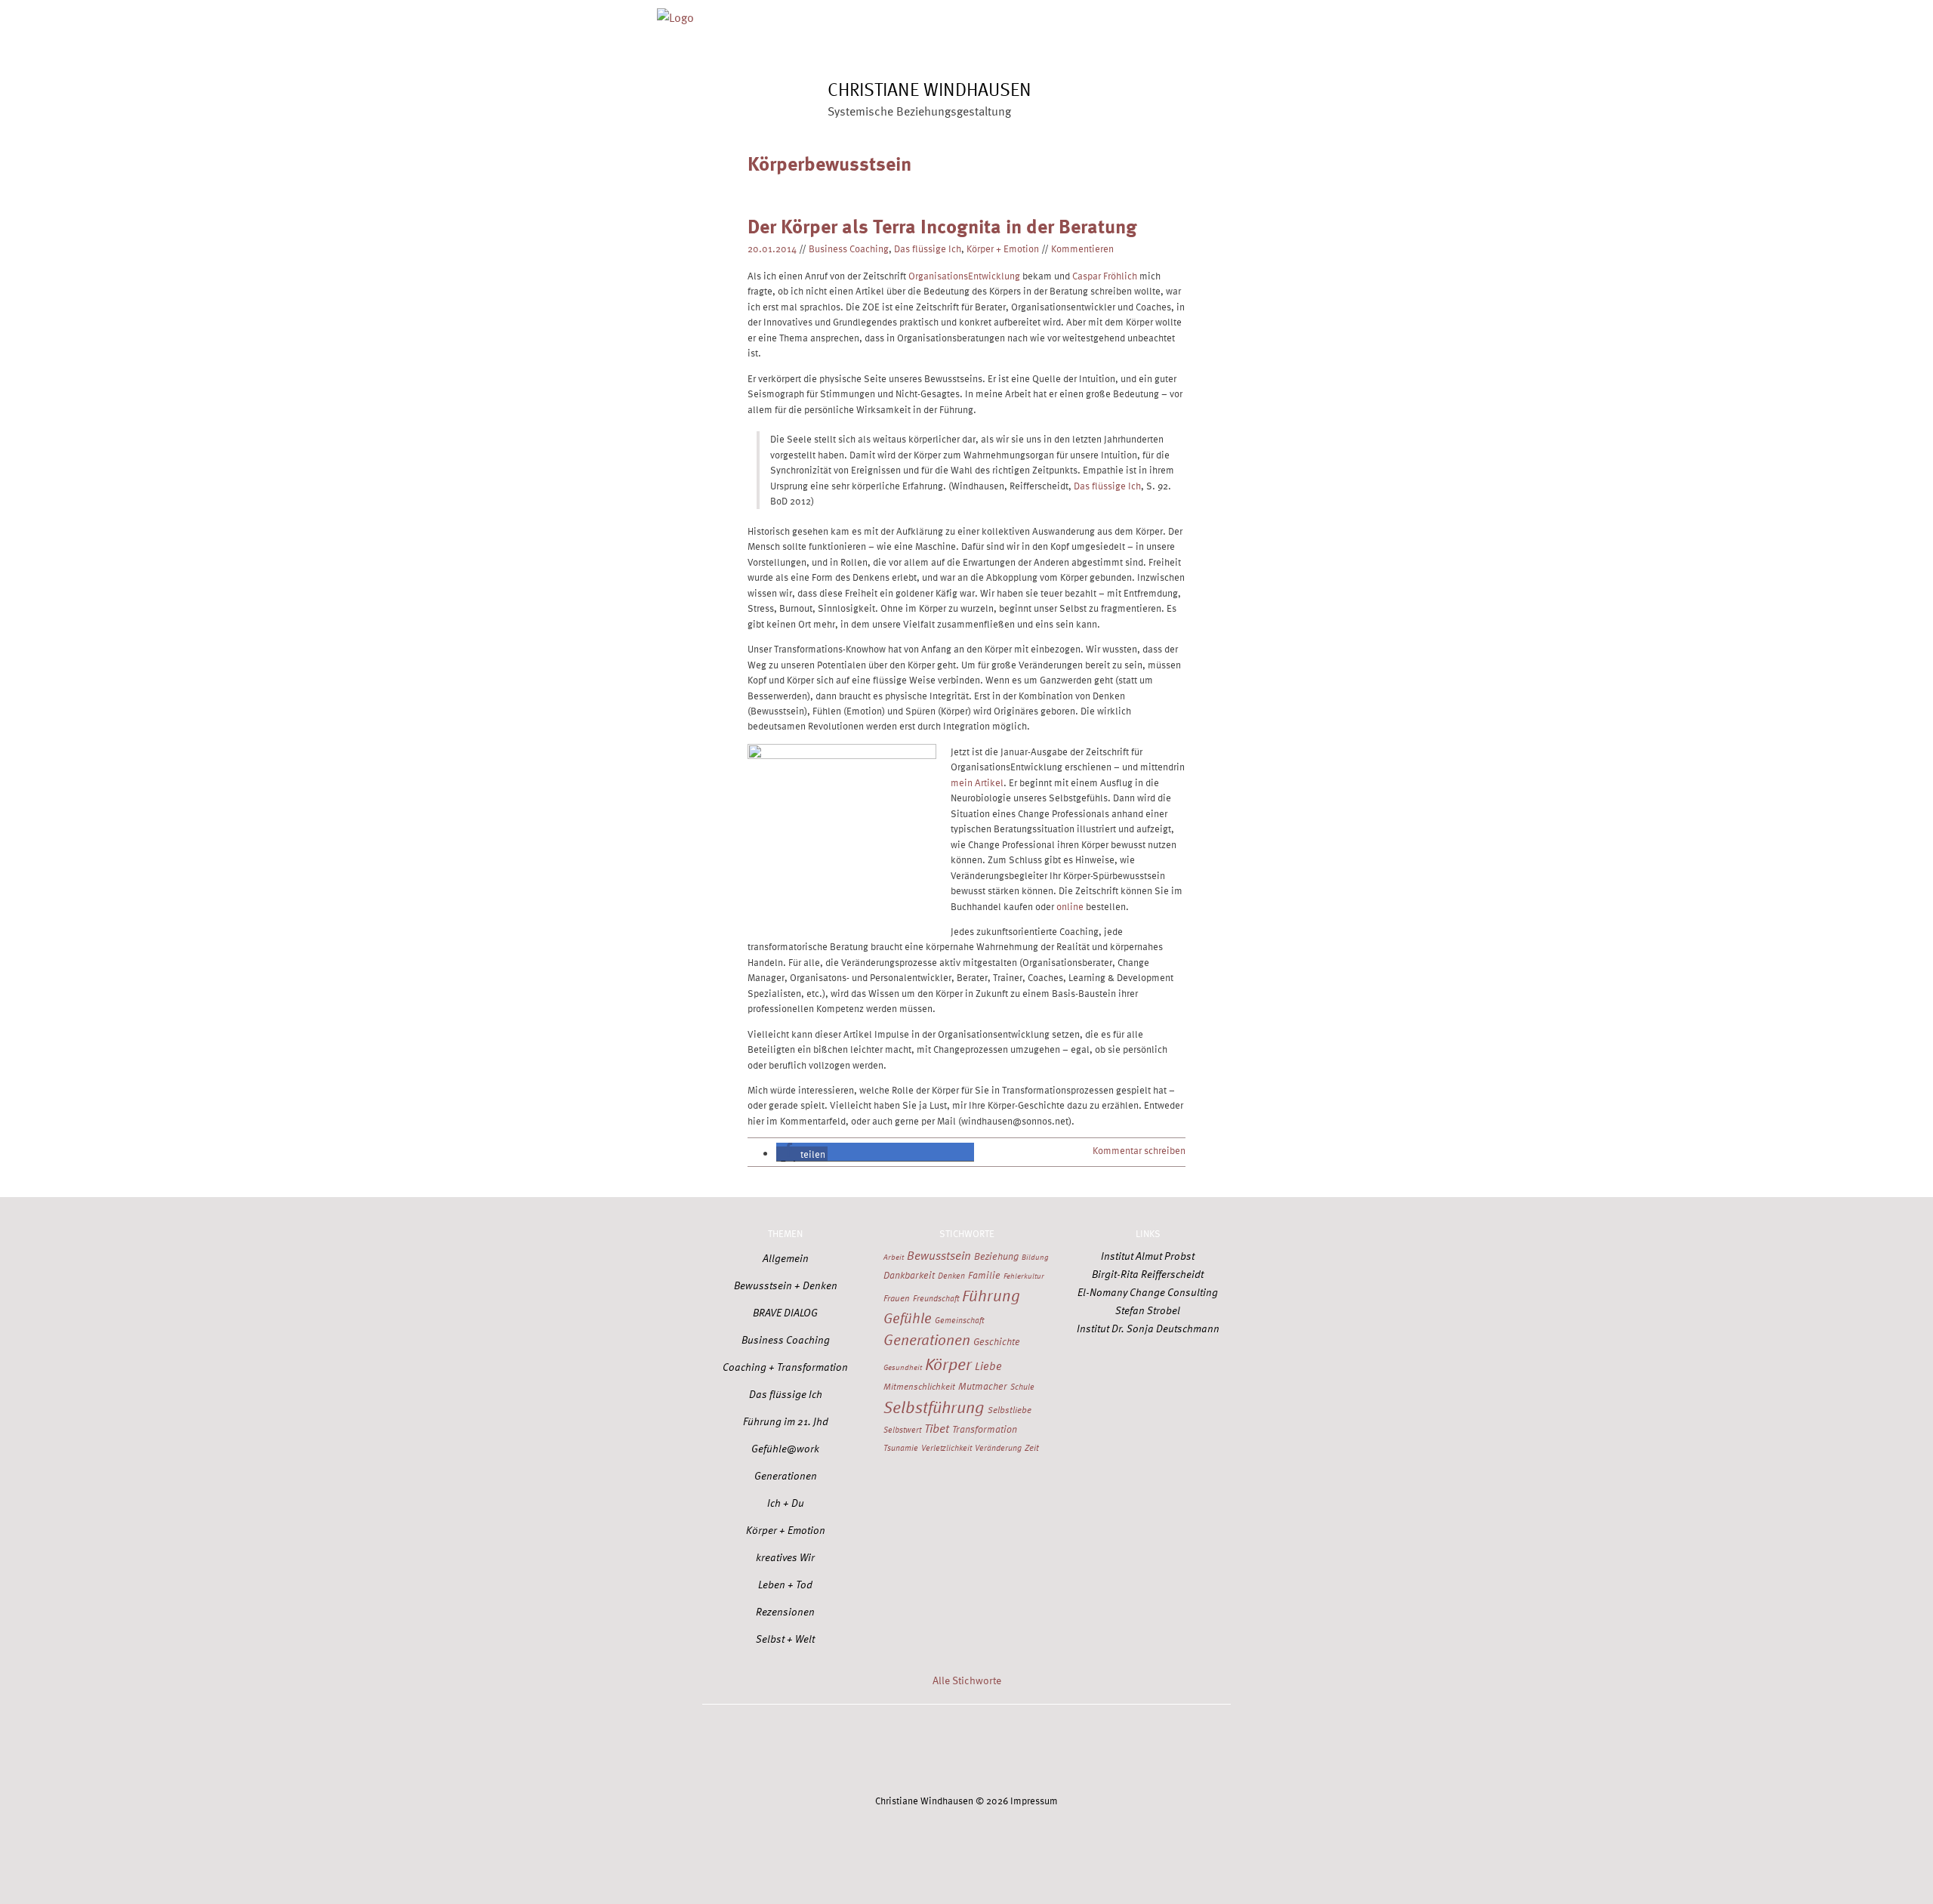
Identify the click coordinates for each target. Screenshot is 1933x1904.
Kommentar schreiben (1139, 1150)
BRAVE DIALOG (785, 1312)
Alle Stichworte (967, 1680)
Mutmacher (983, 1386)
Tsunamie (901, 1447)
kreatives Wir (785, 1557)
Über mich (884, 12)
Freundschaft (936, 1298)
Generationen (786, 1475)
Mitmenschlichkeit (919, 1386)
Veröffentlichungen (1115, 12)
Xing (933, 1751)
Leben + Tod (785, 1584)
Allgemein (786, 1258)
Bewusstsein (939, 1255)
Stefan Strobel (1148, 1310)
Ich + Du (786, 1503)
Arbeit (894, 1257)
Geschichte (997, 1341)
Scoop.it (1070, 1751)
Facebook (864, 1751)
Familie (984, 1275)
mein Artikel (977, 782)
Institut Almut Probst (1148, 1256)
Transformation (985, 1429)
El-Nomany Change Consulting (1148, 1292)
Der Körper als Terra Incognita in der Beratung (942, 226)
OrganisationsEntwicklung (964, 275)
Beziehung (996, 1256)
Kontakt (1213, 12)
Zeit (1032, 1447)
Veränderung (998, 1447)
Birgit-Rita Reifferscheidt (1148, 1274)
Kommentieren (1082, 248)
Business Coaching (849, 248)
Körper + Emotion (1003, 248)
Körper (948, 1363)
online (1070, 906)
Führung (991, 1295)
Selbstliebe (1010, 1409)
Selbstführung (934, 1406)
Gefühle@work (785, 1448)
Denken (951, 1275)
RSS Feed (1139, 1751)
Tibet (937, 1428)
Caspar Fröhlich (1105, 275)
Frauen (897, 1298)
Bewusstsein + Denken (786, 1285)
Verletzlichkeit (946, 1447)
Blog (1025, 12)
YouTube (1001, 1751)
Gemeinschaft (959, 1320)
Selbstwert (902, 1429)
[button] (802, 1154)
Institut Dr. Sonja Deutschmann (1148, 1328)
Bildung (1035, 1257)
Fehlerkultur (1024, 1276)
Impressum (1034, 1800)
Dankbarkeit (909, 1275)
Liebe (988, 1366)
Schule (1022, 1386)
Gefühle (908, 1318)
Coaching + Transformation (785, 1367)
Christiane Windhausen (930, 89)
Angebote (961, 12)
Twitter (795, 1751)
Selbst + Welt (785, 1639)
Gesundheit (903, 1367)
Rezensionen (785, 1611)
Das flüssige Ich (928, 248)
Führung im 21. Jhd (786, 1421)
